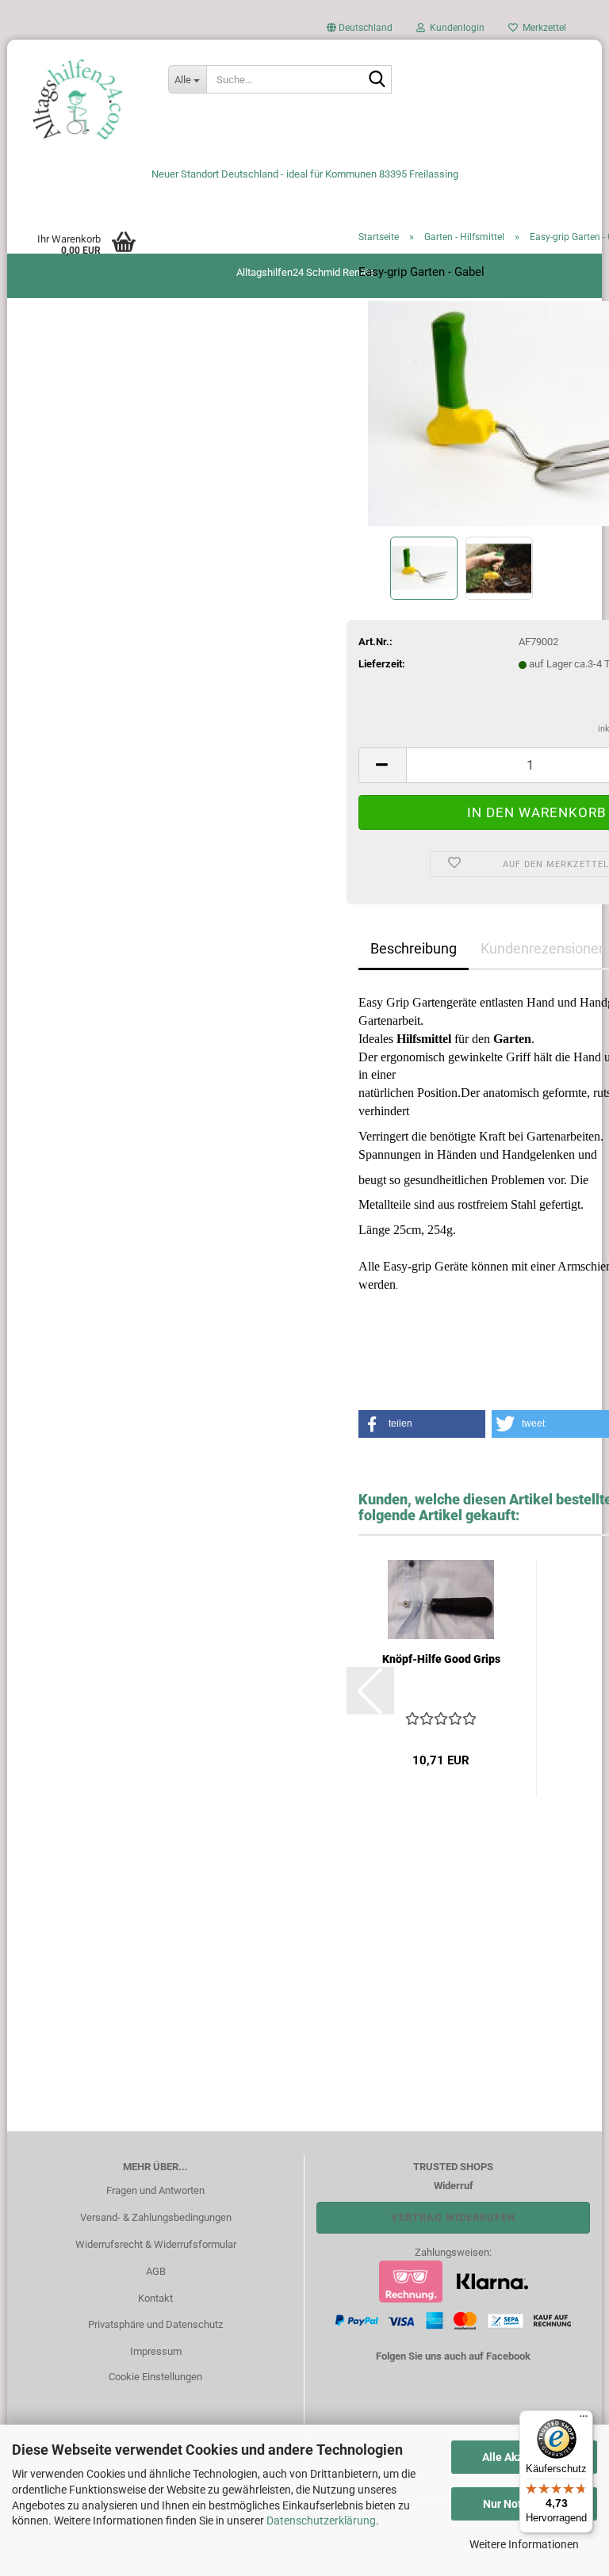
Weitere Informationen (524, 2544)
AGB (156, 2271)
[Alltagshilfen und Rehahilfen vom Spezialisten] (82, 99)
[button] (360, 32)
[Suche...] (377, 80)
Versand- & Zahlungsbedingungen (156, 2217)
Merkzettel (542, 28)
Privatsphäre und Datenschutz (155, 2324)
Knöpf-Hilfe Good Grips (441, 1659)
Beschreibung (414, 948)
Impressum (156, 2351)
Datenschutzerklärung (321, 2521)
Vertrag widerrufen (453, 2217)
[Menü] (584, 2420)
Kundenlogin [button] (455, 28)
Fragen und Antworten (155, 2190)
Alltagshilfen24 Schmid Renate (305, 272)
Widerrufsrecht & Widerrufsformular (156, 2244)
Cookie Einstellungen (155, 2377)
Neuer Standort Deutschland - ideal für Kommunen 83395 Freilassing (305, 174)
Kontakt (155, 2298)
